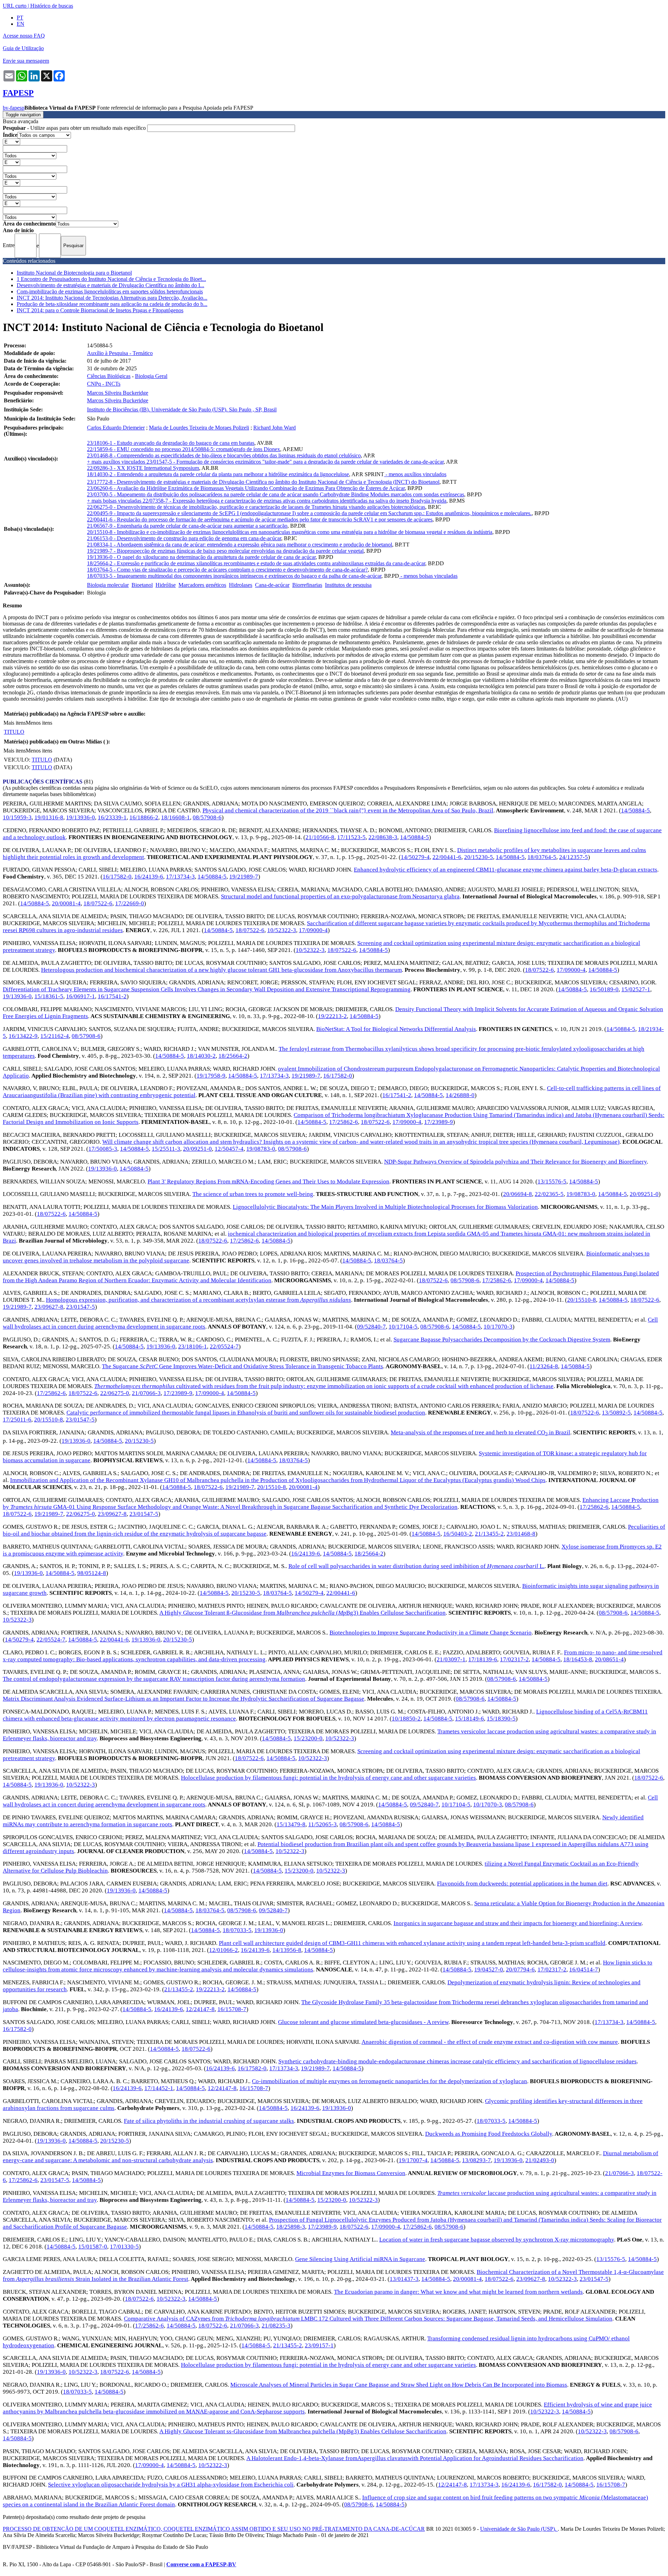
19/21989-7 (244, 877)
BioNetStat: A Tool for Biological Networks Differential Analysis (396, 1029)
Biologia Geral (151, 376)
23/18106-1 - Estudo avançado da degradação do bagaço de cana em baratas (171, 443)
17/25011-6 (17, 1420)
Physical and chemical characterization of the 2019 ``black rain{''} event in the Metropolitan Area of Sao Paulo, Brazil (348, 810)
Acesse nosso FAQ (24, 36)
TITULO (14, 732)
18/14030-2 (201, 1056)
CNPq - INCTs (104, 384)
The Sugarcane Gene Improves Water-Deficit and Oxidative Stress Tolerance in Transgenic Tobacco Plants (242, 1366)
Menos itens (39, 723)
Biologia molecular (108, 585)
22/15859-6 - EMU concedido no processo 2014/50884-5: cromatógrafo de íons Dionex (184, 449)
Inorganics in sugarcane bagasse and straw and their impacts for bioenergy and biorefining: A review (518, 1923)
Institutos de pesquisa (348, 585)
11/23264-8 (544, 1366)
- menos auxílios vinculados (415, 474)
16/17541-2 (112, 996)
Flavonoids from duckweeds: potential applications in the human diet (522, 1884)
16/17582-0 (117, 877)
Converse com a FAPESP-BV (201, 2564)
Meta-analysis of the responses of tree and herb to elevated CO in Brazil (480, 1432)
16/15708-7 (232, 2009)
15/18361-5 (49, 996)
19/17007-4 (413, 2160)
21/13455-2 (489, 1534)
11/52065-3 (323, 1824)
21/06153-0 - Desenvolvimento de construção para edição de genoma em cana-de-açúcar (184, 538)
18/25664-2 (233, 1056)
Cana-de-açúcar (272, 585)
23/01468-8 (521, 1534)
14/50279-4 (415, 857)
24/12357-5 (574, 857)
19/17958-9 (211, 1076)
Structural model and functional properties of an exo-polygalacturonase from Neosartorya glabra (340, 896)
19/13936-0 (81, 817)
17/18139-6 (483, 1659)
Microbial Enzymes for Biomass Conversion (351, 2173)
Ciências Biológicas (109, 376)
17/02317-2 (514, 1659)
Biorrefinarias (307, 585)
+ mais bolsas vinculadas (115, 501)
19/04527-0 (489, 1970)
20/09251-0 (197, 1149)
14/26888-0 (460, 1095)
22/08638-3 (383, 837)
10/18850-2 (406, 1719)
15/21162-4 (55, 1036)
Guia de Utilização (23, 48)
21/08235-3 (276, 2326)
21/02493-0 (540, 2160)
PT (20, 18)
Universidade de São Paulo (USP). (519, 2529)
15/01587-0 (93, 2247)
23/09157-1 (319, 2345)
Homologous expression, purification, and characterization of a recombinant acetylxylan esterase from (198, 1300)
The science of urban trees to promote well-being (253, 1194)
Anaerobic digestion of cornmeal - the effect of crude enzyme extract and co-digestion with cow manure (490, 2042)
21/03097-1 (451, 1659)
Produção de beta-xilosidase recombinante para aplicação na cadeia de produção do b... (112, 304)
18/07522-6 (98, 903)
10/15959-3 (17, 817)
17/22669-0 (130, 903)
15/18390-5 (501, 1719)
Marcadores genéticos (202, 585)
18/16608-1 (176, 817)
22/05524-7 (224, 1346)
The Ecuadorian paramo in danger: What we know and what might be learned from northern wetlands (458, 2292)
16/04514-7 (584, 1970)
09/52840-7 (371, 1327)
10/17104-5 (403, 1327)
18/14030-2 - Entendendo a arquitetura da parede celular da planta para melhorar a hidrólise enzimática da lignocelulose (218, 474)
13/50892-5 (616, 1413)
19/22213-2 (332, 1016)
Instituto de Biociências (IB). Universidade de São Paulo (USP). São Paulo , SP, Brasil (182, 409)
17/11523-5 (351, 837)
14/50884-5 (635, 810)
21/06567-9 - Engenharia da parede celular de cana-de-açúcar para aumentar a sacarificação (187, 526)
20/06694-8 (518, 1194)
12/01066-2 (224, 1950)
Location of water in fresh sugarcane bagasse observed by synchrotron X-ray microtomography (497, 2240)
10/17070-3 (498, 1327)
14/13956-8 (287, 1950)
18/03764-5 (542, 857)
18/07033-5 (237, 1930)
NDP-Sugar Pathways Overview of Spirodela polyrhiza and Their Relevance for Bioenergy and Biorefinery (515, 1162)
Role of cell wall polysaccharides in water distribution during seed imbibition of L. (416, 1566)
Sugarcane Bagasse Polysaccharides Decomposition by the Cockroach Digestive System (502, 1340)
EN (21, 24)
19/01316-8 (49, 817)
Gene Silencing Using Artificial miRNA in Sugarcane (360, 2259)
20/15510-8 (582, 1300)
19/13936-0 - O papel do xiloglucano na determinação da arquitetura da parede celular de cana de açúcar (201, 557)
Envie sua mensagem (26, 61)
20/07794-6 (520, 1970)
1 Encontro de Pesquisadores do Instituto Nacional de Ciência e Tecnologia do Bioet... (111, 279)
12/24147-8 (200, 2009)
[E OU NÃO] (11, 141)
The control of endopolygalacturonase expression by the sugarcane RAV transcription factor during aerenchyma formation (154, 1679)
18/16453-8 (578, 1659)
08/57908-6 (207, 817)
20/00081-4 (66, 903)
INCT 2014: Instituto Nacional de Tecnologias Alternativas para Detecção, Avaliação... (112, 298)
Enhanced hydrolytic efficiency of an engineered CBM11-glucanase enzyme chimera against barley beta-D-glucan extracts (506, 870)
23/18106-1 (193, 1346)
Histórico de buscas (52, 6)
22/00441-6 (447, 857)
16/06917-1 (81, 996)
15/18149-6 (470, 1719)
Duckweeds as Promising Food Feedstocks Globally (489, 2134)
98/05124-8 (92, 1573)
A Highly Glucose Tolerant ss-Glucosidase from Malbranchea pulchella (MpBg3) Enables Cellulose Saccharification (303, 2431)
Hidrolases (241, 585)
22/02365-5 (549, 1194)
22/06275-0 (115, 1393)
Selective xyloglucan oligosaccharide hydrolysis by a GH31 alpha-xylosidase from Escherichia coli (171, 2485)
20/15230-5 (479, 857)
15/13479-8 (291, 1824)
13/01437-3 (404, 2279)
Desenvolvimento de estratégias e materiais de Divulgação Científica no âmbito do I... (110, 285)
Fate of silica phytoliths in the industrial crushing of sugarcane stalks (209, 2121)
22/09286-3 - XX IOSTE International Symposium (143, 468)
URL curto (15, 6)
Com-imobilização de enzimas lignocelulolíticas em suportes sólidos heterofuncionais (110, 292)
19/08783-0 (261, 1149)
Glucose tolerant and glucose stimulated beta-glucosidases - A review (363, 2022)
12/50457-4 (229, 1149)
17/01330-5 (124, 2247)
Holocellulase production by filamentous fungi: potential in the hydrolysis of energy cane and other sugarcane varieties (328, 1778)
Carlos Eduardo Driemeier (116, 428)
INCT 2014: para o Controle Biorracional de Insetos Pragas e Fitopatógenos (100, 310)
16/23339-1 (112, 817)
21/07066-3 (146, 1393)
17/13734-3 (180, 877)
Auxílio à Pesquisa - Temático (120, 353)
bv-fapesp (14, 108)
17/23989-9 (439, 1122)
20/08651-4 (609, 1659)
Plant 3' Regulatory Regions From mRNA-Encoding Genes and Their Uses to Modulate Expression (268, 1181)
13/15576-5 (552, 1181)
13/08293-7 (476, 2160)
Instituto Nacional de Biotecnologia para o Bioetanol (74, 273)
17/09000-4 (313, 930)
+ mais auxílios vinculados (117, 462)
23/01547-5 (81, 1307)
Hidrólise (166, 585)
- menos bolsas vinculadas (428, 576)
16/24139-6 (149, 877)
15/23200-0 (308, 1738)
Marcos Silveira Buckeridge (118, 393)
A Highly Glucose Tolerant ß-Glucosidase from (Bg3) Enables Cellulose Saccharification (303, 1613)
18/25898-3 (291, 2227)
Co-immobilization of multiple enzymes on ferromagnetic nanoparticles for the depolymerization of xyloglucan (389, 2081)
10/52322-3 (282, 930)
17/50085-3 (103, 1149)
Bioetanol (142, 585)
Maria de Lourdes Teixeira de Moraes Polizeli (199, 428)
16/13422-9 (23, 1036)
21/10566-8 (320, 837)
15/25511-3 (166, 1149)
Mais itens (15, 723)
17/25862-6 (344, 1122)
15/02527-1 (636, 989)
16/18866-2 (144, 817)
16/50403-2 (458, 1534)
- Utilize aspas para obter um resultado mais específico (75, 128)
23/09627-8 (49, 1307)
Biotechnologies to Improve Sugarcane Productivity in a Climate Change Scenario (431, 1633)
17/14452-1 (159, 2088)
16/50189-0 (604, 989)
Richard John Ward (275, 428)
